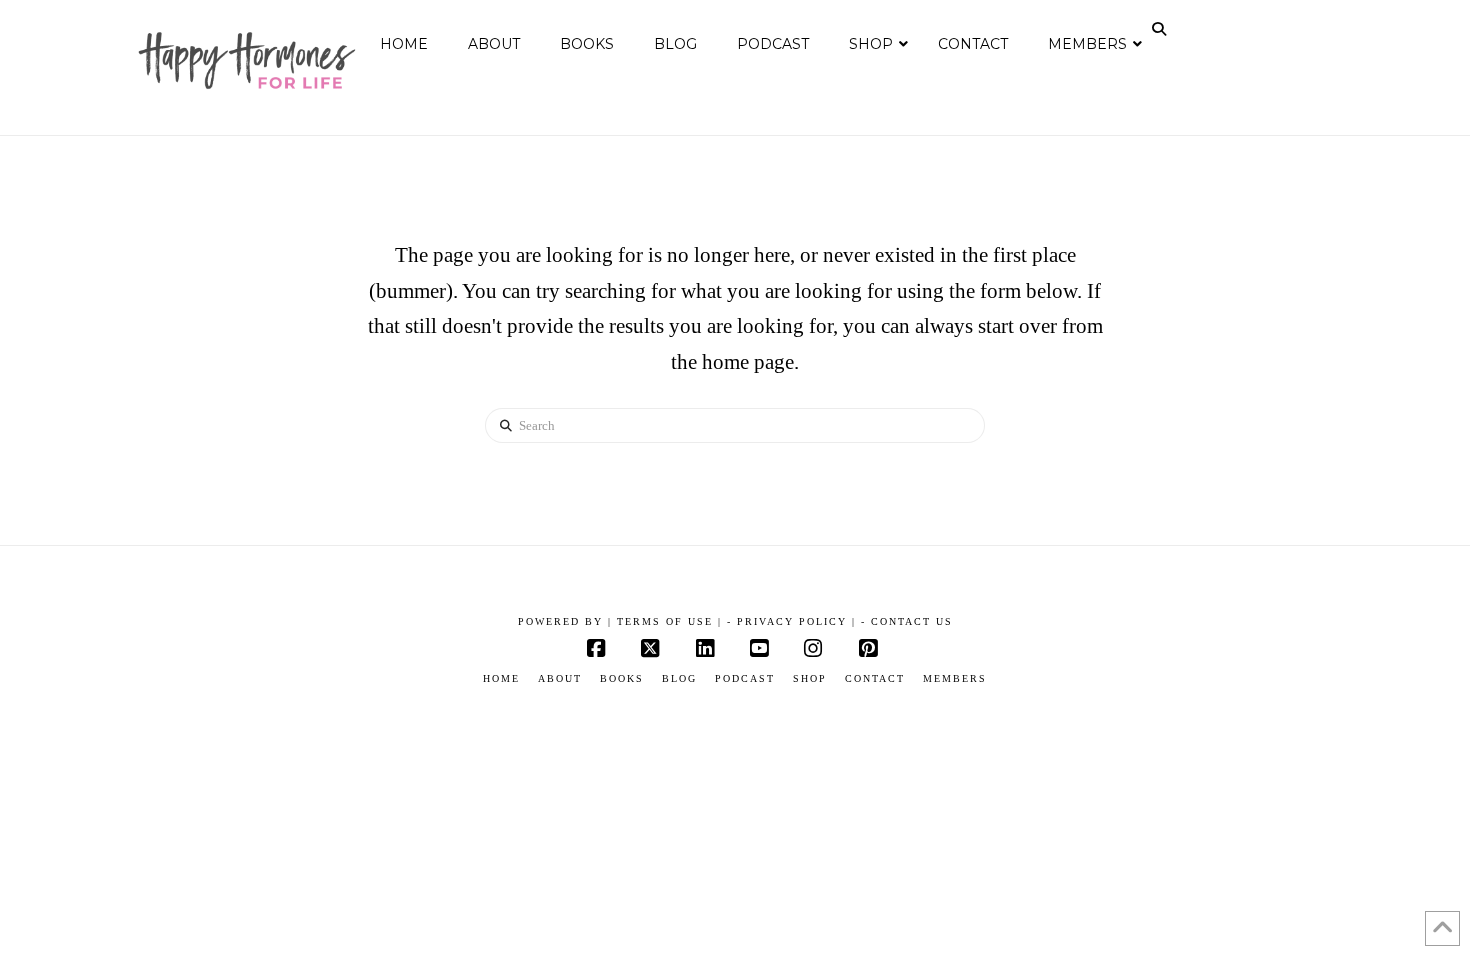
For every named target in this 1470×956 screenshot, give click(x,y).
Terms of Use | (669, 621)
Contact (875, 678)
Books (622, 678)
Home (501, 678)
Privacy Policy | (796, 621)
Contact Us (912, 621)
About (560, 678)
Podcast (745, 678)
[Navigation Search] (1161, 29)
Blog (679, 678)
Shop (810, 678)
